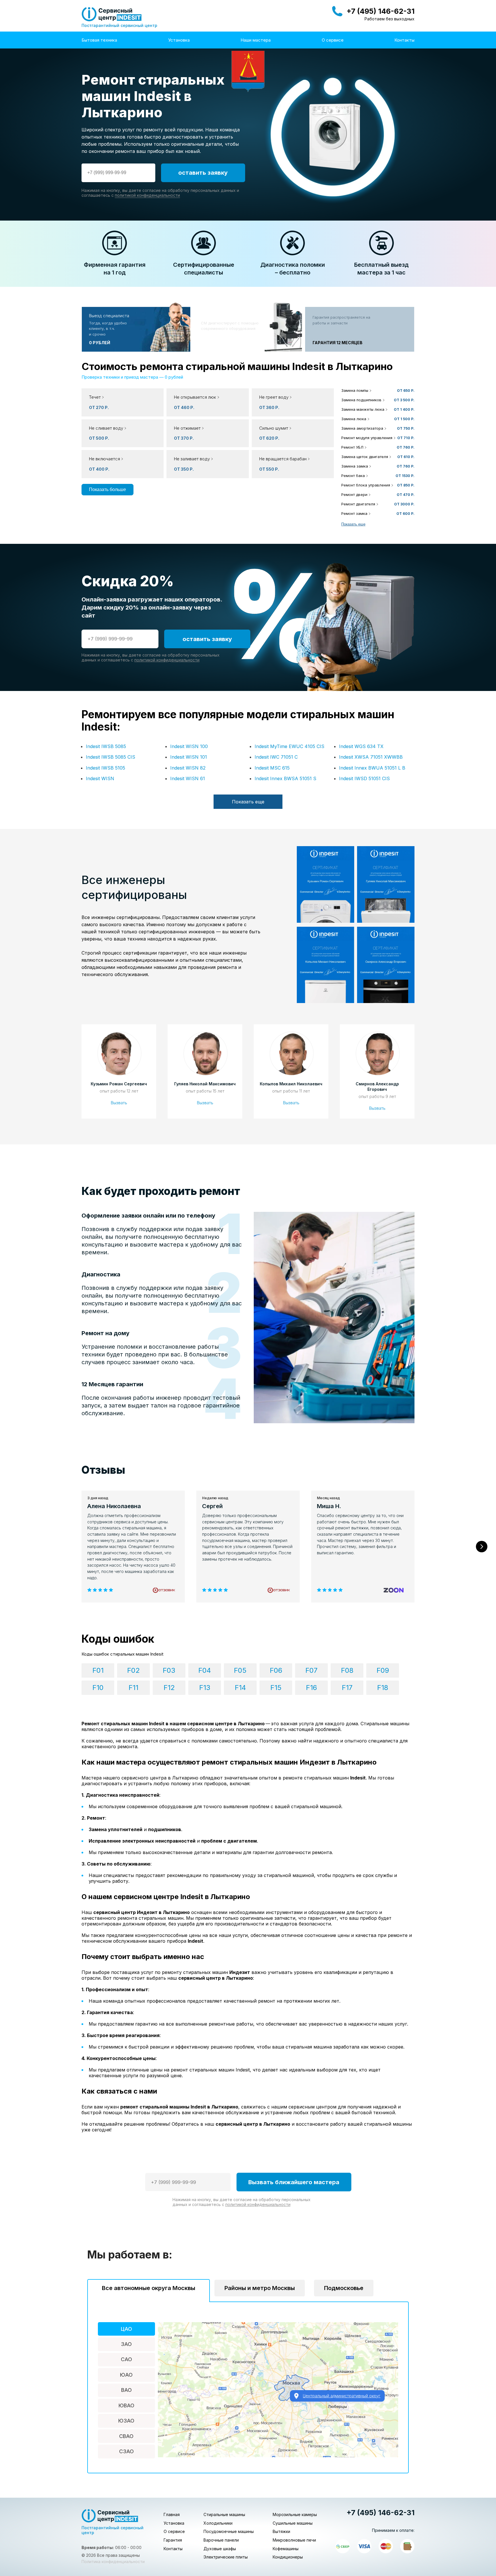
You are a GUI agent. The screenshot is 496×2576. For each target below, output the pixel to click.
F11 (133, 1688)
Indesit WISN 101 (189, 757)
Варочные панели (221, 2540)
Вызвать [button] (119, 1103)
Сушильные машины (293, 2523)
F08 (347, 1670)
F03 (169, 1670)
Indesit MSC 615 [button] (272, 768)
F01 (98, 1670)
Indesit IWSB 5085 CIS (111, 757)
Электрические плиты (226, 2557)
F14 (240, 1688)
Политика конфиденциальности (113, 2562)
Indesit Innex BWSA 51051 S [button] (285, 778)
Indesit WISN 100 (189, 746)
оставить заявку (203, 173)
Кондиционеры (288, 2557)
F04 (205, 1670)
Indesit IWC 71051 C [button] (276, 757)
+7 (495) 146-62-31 (380, 11)
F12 (169, 1688)
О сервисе (333, 40)
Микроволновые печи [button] (294, 2540)
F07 (311, 1670)
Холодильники (218, 2523)
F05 (240, 1670)
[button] (208, 402)
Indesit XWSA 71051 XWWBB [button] (371, 757)
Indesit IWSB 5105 (105, 768)
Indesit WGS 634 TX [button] (361, 746)
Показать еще (353, 524)
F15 (276, 1688)
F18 (383, 1688)
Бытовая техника (99, 40)
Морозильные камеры (295, 2514)
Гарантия (173, 2540)
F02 (133, 1670)
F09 (383, 1670)
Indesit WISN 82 (188, 768)
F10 (98, 1688)
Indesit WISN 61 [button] (188, 778)
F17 (347, 1688)
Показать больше (107, 489)
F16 (311, 1688)
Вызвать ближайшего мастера (294, 2182)
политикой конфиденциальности (147, 195)
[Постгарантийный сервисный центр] (112, 14)
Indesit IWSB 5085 (106, 746)
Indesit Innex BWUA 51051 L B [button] (372, 768)
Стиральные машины (224, 2514)
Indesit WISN (100, 778)
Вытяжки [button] (281, 2531)
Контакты (404, 40)
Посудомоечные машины (229, 2531)
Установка (179, 40)
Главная (172, 2514)
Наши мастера (256, 40)
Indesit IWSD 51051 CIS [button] (364, 778)
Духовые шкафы (220, 2549)
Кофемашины (286, 2549)
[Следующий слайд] (482, 1547)
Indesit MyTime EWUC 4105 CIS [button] (289, 746)
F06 (276, 1670)
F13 (205, 1688)
